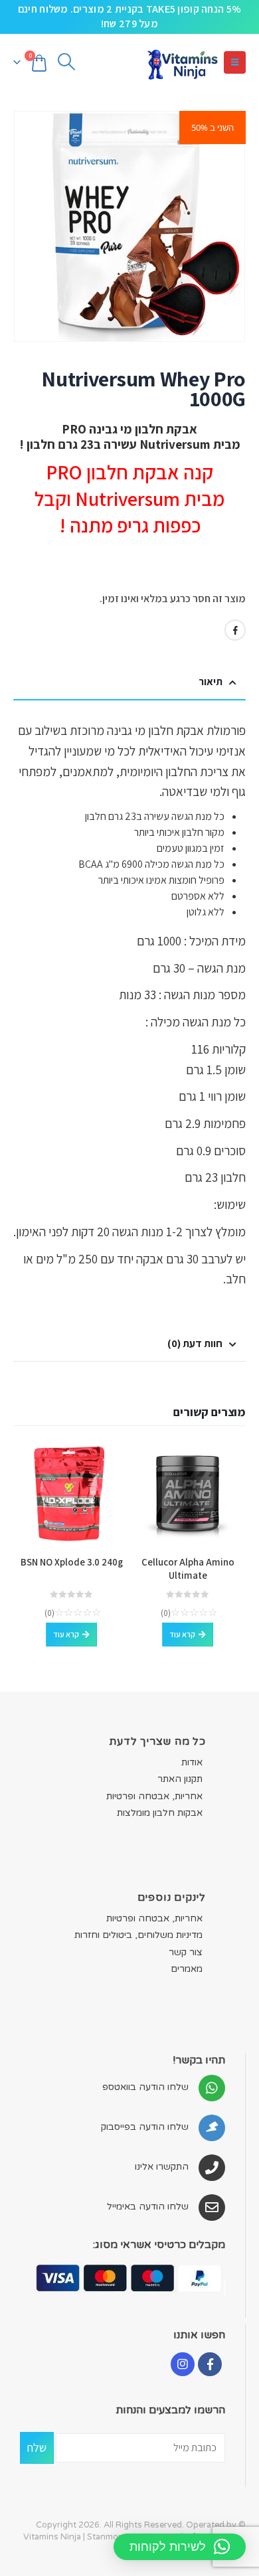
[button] (235, 62)
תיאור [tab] (211, 682)
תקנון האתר (180, 1779)
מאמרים (187, 1969)
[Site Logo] (182, 63)
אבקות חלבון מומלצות (160, 1813)
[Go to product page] (188, 1493)
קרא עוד (182, 1634)
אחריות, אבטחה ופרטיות (154, 1796)
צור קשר (186, 1952)
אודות (192, 1762)
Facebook (235, 630)
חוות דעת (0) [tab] (195, 1343)
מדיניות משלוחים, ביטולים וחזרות (138, 1935)
